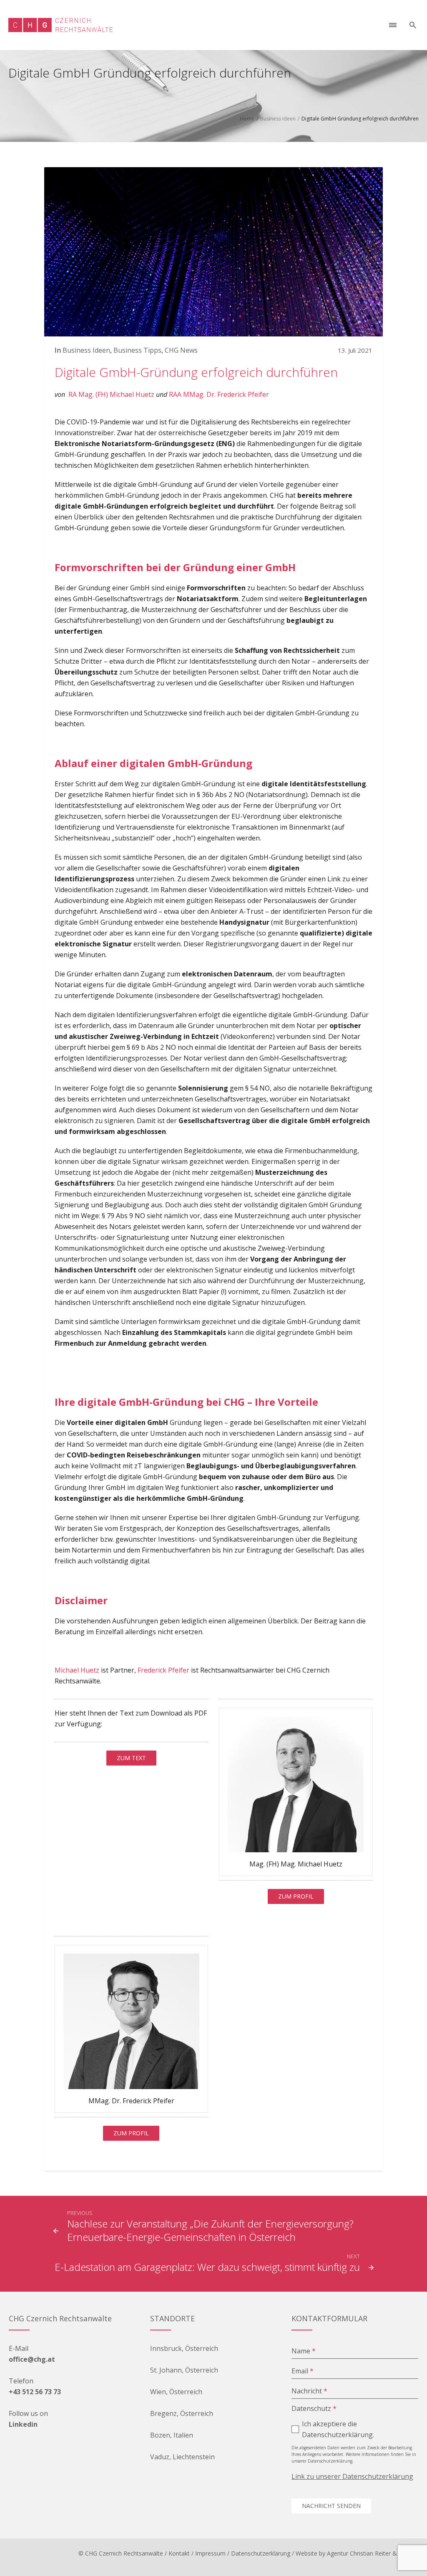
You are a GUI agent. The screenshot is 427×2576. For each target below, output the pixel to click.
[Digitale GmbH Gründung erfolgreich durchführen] (213, 251)
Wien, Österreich (176, 2392)
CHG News (181, 350)
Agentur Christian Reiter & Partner (373, 2553)
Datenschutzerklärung (261, 2553)
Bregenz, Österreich (182, 2413)
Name (304, 2351)
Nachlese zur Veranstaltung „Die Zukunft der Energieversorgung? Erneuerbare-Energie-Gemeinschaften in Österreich (210, 2230)
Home (247, 119)
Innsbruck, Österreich (184, 2348)
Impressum (210, 2553)
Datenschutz (314, 2408)
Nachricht (309, 2391)
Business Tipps (137, 350)
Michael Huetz (77, 1670)
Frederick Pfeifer (163, 1670)
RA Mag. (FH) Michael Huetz (111, 394)
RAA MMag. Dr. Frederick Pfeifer (219, 394)
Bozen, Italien (172, 2435)
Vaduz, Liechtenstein (182, 2457)
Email (303, 2371)
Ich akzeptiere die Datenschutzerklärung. (338, 2429)
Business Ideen (278, 119)
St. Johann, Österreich (184, 2370)
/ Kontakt (177, 2553)
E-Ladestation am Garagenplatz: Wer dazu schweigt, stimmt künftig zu (207, 2267)
